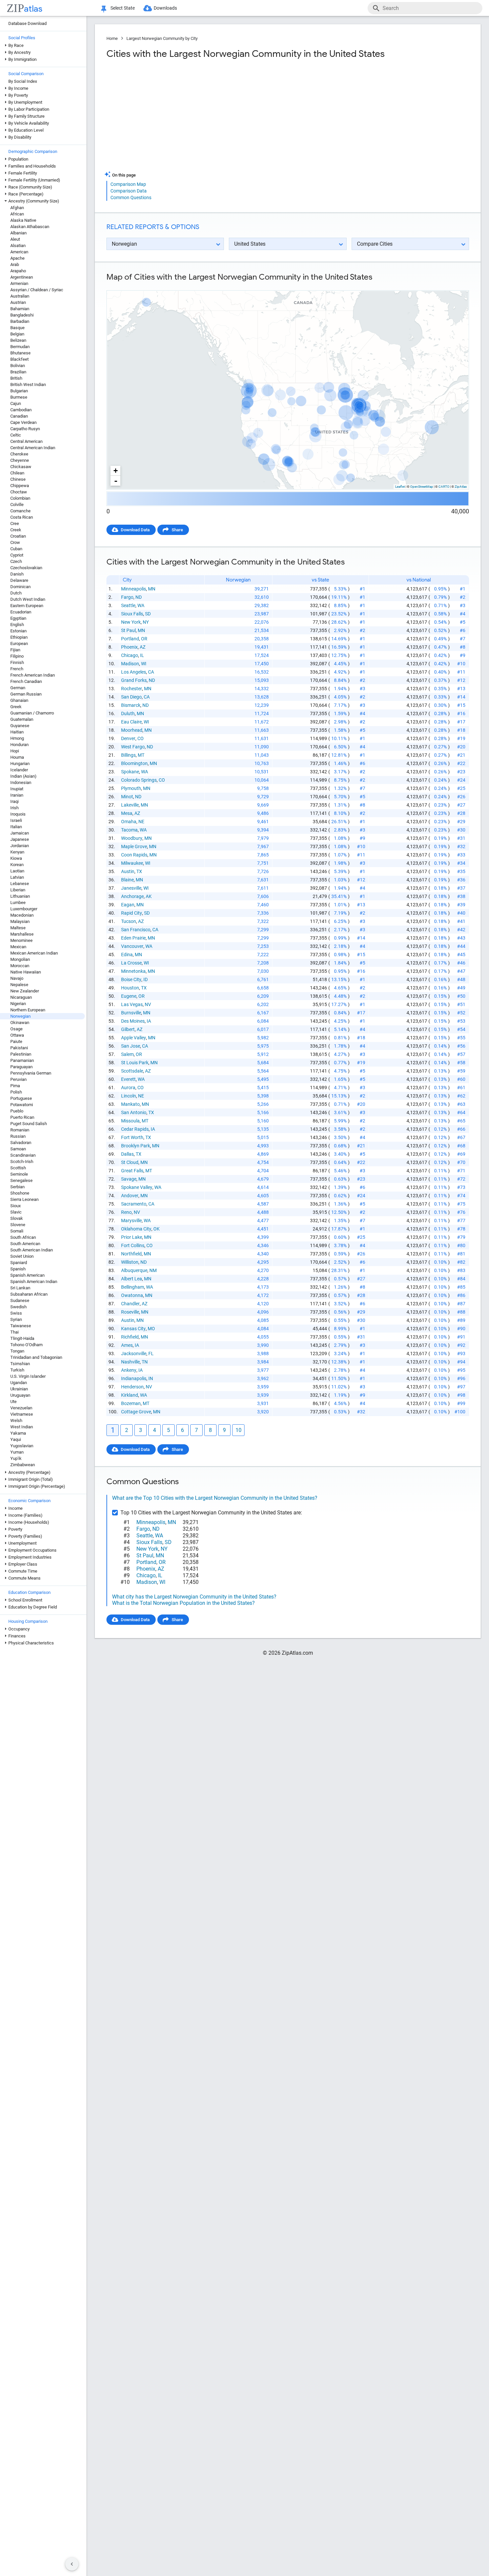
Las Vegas (132, 1004)
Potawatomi (22, 1105)
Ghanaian (19, 700)
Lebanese (20, 884)
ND (139, 597)
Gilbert (128, 1029)
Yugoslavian (22, 1446)
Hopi (15, 751)
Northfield (131, 1254)
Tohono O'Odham (26, 1345)
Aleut (15, 239)
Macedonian (22, 915)
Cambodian (21, 410)
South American (25, 1244)
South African (23, 1237)
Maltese (18, 928)
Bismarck (131, 705)
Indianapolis (134, 1378)
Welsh (16, 1420)
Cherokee (19, 454)
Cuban (16, 549)
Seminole (19, 1174)
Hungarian (20, 764)
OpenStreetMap (422, 487)
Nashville (130, 1362)
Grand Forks (134, 680)
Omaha (129, 822)
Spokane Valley (137, 1187)
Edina (127, 955)
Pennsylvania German (31, 1073)
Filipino (17, 656)
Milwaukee (132, 863)
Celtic (16, 435)
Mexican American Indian (34, 953)
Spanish (18, 1269)
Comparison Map (128, 184)
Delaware (19, 580)
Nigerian (18, 1004)
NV (148, 1004)
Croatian (18, 536)
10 (239, 1430)
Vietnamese (22, 1414)
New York (131, 622)
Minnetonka (133, 971)
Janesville (131, 888)
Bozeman (131, 1403)
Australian (20, 296)
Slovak (17, 1218)
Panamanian (22, 1060)
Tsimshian (20, 1364)
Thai (14, 1332)
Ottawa (17, 1035)
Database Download (27, 23)
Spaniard (19, 1263)
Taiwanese (21, 1326)
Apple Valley (134, 1038)
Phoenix (129, 647)
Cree (15, 523)
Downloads (165, 8)
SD (148, 614)
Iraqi (14, 801)
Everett (128, 1079)
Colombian (20, 498)
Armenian (19, 283)
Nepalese (19, 985)
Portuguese (21, 1098)
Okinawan (20, 1023)
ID (146, 979)
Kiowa (16, 858)
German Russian (26, 694)
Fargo (127, 597)
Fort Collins (133, 1245)
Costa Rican (22, 517)
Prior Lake (132, 1237)
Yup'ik (16, 1458)
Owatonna (132, 1295)
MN (152, 589)
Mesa (127, 813)
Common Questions (131, 197)
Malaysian (20, 921)
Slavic (16, 1212)
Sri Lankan (20, 1288)
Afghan (17, 208)
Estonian (18, 631)
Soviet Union (22, 1256)
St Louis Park (135, 1063)
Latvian (17, 877)
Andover (130, 1196)
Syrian (16, 1319)
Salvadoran (21, 1143)
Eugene (129, 996)
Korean (17, 865)
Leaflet (400, 487)
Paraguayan (21, 1067)
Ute (13, 1402)
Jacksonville (134, 1353)
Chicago (130, 655)
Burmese (19, 397)
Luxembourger (24, 909)
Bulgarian (19, 391)
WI (144, 664)
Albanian (18, 233)
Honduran (19, 745)
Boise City (131, 979)
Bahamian (20, 309)
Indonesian (21, 782)
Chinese (18, 479)
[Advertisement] (196, 118)
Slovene (18, 1225)
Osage (16, 1029)
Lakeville (130, 805)
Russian (18, 1136)
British (16, 378)
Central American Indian (33, 448)
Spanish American (27, 1275)
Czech (16, 561)
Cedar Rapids (135, 1129)
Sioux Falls (132, 614)
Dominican (20, 587)
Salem (127, 1054)
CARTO (444, 487)
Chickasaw (21, 467)
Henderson (132, 1387)
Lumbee (18, 902)
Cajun (16, 403)
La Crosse (131, 963)
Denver (128, 738)
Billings (128, 755)
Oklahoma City (136, 1229)
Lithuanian (20, 896)
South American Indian (32, 1250)
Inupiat (17, 789)
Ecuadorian (21, 612)
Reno (126, 1212)
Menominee (21, 940)
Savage (129, 1179)
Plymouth (131, 788)
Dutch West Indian (28, 599)
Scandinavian (23, 1155)
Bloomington (134, 763)
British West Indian (28, 385)
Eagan (128, 905)
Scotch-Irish (22, 1161)
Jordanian (20, 846)
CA (151, 672)
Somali (17, 1231)
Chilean (17, 473)
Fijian (15, 650)
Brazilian (18, 372)
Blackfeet (19, 359)
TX (139, 871)
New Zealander (25, 991)
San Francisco (136, 930)
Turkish (17, 1370)
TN (145, 1362)
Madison (130, 664)
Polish (16, 1092)
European (19, 644)
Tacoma (129, 830)
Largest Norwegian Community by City (162, 38)
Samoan (18, 1149)
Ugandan (19, 1383)
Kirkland (130, 1395)
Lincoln (129, 1096)
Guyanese (20, 726)
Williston (130, 1262)
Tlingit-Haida (22, 1338)
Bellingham (133, 1287)
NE (141, 822)
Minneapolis (134, 589)
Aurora (128, 1088)
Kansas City (133, 1329)
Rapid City (132, 913)
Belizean (18, 340)
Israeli (16, 820)
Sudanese (20, 1300)
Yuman (17, 1452)
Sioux (15, 1206)
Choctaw (19, 492)
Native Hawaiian (26, 972)
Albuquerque (134, 1270)
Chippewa (20, 486)
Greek (16, 707)
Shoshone (20, 1193)
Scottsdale (132, 1071)
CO (141, 738)
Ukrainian (19, 1389)
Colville (17, 505)
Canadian (19, 416)
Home (112, 38)
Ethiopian (19, 637)
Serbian (17, 1187)
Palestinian (21, 1054)
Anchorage (132, 896)
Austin (128, 871)
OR (144, 639)
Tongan (17, 1351)
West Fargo (133, 747)
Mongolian (20, 959)
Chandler (130, 1304)
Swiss (16, 1313)
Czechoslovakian (26, 568)
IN (151, 1378)
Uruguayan (20, 1395)
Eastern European (27, 606)
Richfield (130, 1337)
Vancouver (132, 946)
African (17, 214)
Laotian (17, 871)
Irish (14, 808)
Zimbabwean (23, 1465)
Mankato (130, 1104)
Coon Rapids (134, 855)
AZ (143, 647)
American (19, 252)
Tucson (129, 921)
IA (149, 1021)
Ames (127, 1345)
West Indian (22, 1427)
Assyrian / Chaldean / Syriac (37, 290)
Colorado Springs (139, 780)
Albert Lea (132, 1279)
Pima (15, 1086)
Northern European (28, 1010)
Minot (127, 797)
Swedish (18, 1307)
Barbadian (20, 321)
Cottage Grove (136, 1412)
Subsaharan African (29, 1294)
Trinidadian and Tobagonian (36, 1357)
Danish (17, 574)
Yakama (18, 1433)
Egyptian (18, 618)
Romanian (20, 1130)
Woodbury (132, 838)
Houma (17, 757)
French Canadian (26, 681)
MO (151, 1329)
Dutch (16, 593)
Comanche (20, 511)
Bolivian (18, 366)
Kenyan (17, 852)
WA (141, 605)
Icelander (19, 770)
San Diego (131, 697)
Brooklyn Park (136, 1146)
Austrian (18, 302)
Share (177, 530)
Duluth (128, 713)
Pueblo (17, 1111)
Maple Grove (134, 846)
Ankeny (129, 1370)
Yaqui (16, 1439)
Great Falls (132, 1171)
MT (141, 755)
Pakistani (19, 1048)
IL (142, 655)
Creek (16, 530)
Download (455, 285)
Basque (17, 328)
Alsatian (18, 246)
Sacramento (134, 1204)
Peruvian (18, 1079)
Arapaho (18, 271)
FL (151, 1353)
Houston (130, 988)
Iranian (17, 795)
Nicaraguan (21, 997)
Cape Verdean (23, 422)
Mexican (18, 947)
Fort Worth (132, 1137)
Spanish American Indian (34, 1282)
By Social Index (23, 81)
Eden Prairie (133, 938)
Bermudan (20, 347)
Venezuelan (21, 1408)
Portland (130, 639)
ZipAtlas (461, 487)
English (17, 625)
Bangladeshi (22, 315)
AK (149, 896)
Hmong (17, 738)
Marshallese (22, 934)
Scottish (18, 1168)
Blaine (127, 880)
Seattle (128, 605)
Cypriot (17, 555)
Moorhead (132, 730)
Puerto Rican (22, 1117)
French (17, 669)
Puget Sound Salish (29, 1124)
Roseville (130, 1312)
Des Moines (133, 1021)
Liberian (18, 890)
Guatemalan (22, 719)
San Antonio (134, 1112)
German (18, 688)
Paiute (16, 1041)
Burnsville (131, 1013)
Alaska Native (23, 220)
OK (157, 1229)
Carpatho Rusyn (25, 429)
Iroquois (18, 814)
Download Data (135, 530)
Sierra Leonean (24, 1199)
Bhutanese (20, 353)
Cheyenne (20, 460)
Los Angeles (134, 672)
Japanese (20, 839)
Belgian (17, 334)
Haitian (17, 732)
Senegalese (21, 1180)
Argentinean (22, 277)
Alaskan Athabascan (30, 227)
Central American (26, 441)
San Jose (131, 1046)
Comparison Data (129, 191)
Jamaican (20, 833)
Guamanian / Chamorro (32, 713)
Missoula (130, 1121)
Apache (17, 258)
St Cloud (130, 1162)
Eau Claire (131, 722)
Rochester (132, 689)
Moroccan (20, 966)
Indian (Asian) (23, 776)
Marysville (131, 1221)
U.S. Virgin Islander (28, 1376)
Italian (16, 827)
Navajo (17, 978)
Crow (15, 542)
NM (153, 1270)
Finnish (17, 662)
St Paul (128, 630)
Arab (15, 264)
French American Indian (33, 675)
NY (146, 622)
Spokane (130, 772)
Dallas (127, 1154)
